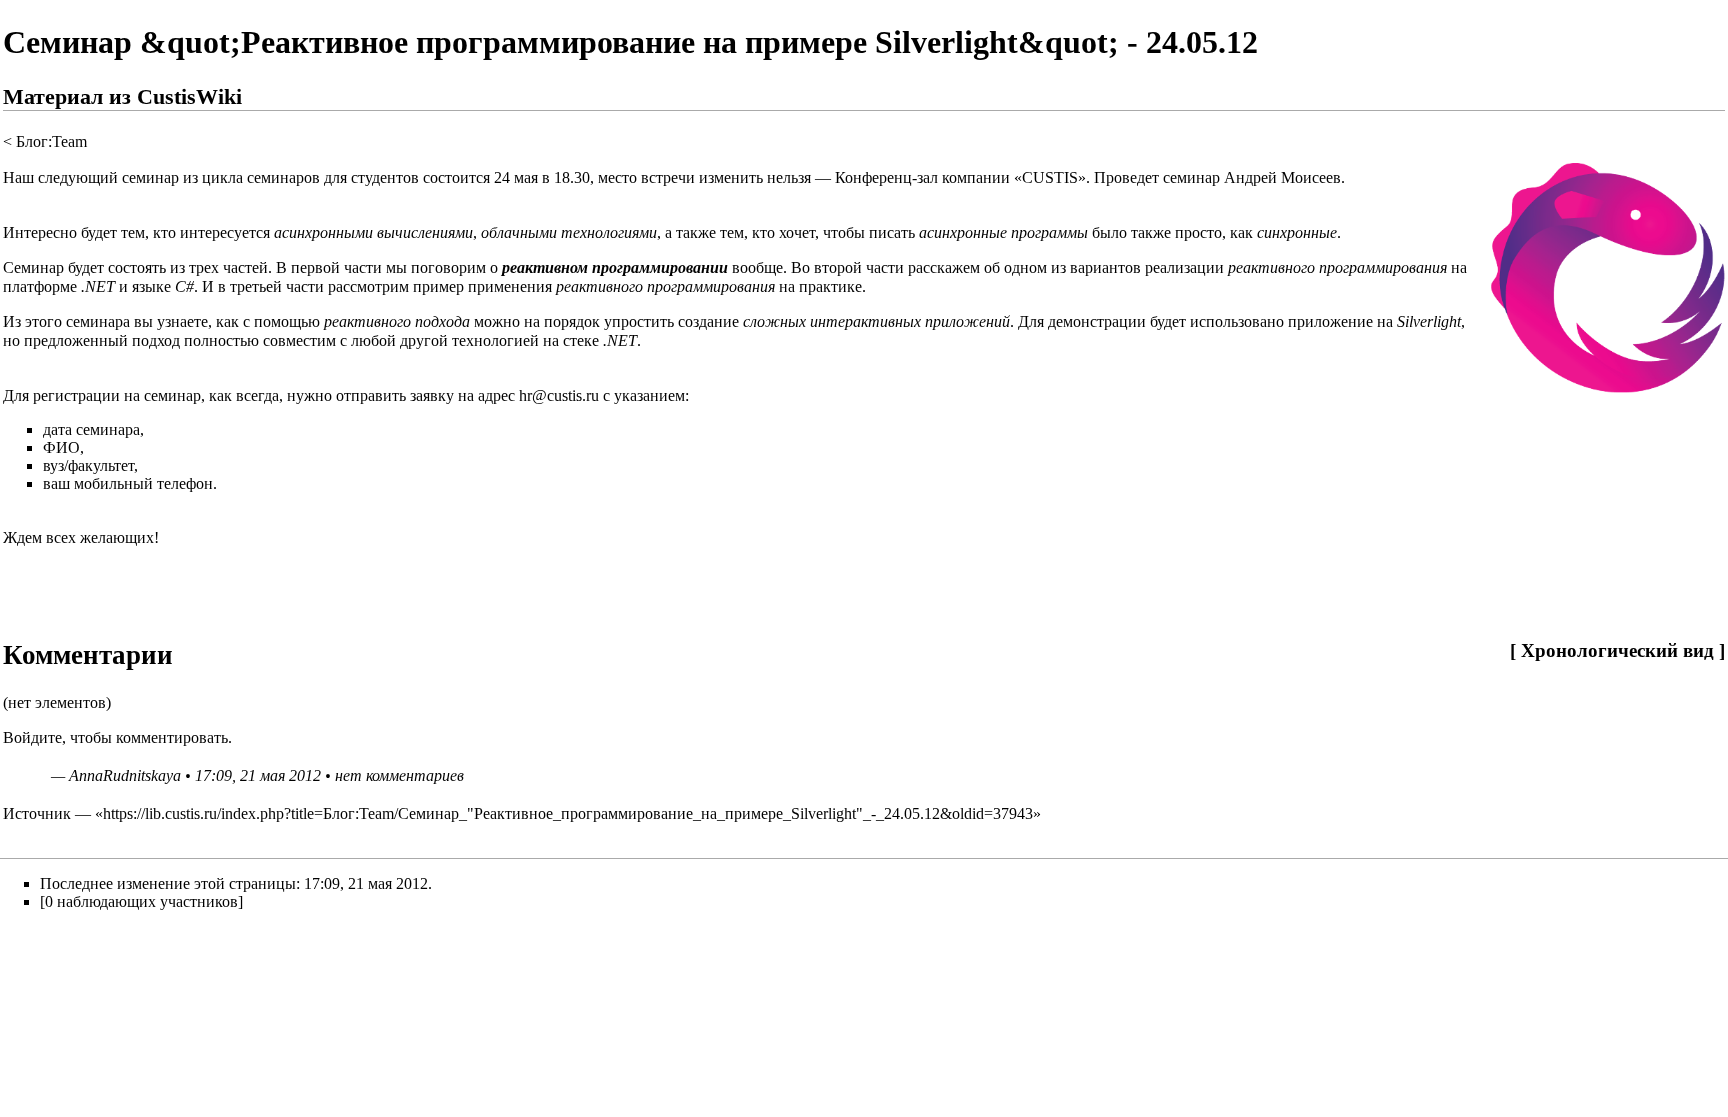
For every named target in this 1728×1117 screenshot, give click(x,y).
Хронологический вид (1617, 650)
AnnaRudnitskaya (125, 775)
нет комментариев (399, 775)
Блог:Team (51, 141)
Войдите (32, 737)
